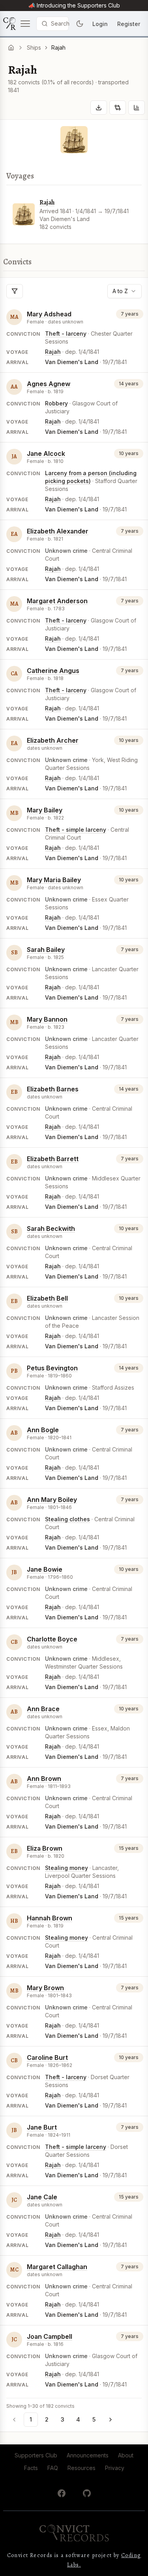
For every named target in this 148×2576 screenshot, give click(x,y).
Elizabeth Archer (53, 740)
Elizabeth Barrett (53, 1159)
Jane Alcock (46, 453)
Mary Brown (45, 1988)
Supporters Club (36, 2455)
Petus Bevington (52, 1368)
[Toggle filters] (15, 291)
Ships (34, 47)
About (126, 2455)
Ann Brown (44, 1779)
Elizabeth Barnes (53, 1089)
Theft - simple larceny (76, 830)
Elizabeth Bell (47, 1298)
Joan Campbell (50, 2336)
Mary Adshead (49, 314)
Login (100, 24)
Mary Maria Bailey (54, 880)
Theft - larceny (66, 334)
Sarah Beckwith (51, 1229)
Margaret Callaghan (57, 2267)
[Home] (11, 48)
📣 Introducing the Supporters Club (74, 5)
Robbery (56, 403)
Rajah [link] (58, 47)
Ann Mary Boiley (52, 1500)
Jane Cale (42, 2197)
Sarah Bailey (46, 950)
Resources (81, 2468)
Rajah (47, 203)
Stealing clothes (67, 1519)
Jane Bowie (45, 1569)
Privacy (115, 2468)
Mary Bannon (47, 1019)
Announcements (88, 2455)
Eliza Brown (45, 1848)
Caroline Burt (47, 2057)
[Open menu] (17, 24)
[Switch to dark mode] (80, 24)
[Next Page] (111, 2420)
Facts (31, 2468)
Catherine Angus (53, 671)
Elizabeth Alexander (58, 531)
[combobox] (125, 291)
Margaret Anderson (57, 601)
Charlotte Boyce (52, 1639)
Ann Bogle (43, 1430)
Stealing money (67, 1868)
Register (129, 24)
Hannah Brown (50, 1918)
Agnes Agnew (49, 384)
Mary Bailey (45, 810)
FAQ (53, 2468)
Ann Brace (43, 1709)
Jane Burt (42, 2127)
